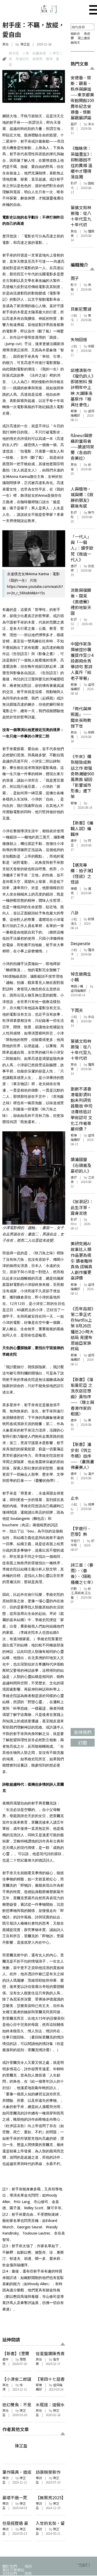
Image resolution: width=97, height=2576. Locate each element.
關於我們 (10, 2566)
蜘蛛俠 (75, 34)
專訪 (5, 2478)
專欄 (74, 889)
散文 (74, 285)
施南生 (75, 42)
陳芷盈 (25, 44)
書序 (5, 2359)
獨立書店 (84, 38)
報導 (39, 2385)
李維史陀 (22, 59)
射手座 (14, 53)
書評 (74, 566)
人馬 (26, 53)
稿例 (28, 2566)
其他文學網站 (13, 2570)
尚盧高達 (39, 53)
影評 (74, 183)
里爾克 (37, 59)
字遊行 (75, 1541)
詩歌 (74, 1589)
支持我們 (10, 2573)
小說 (74, 315)
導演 (49, 59)
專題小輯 (77, 986)
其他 (5, 44)
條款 (28, 2573)
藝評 (74, 124)
